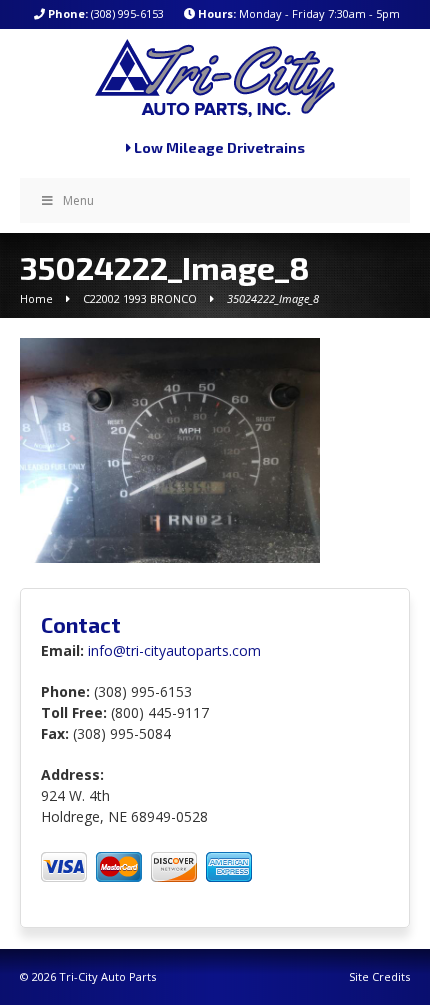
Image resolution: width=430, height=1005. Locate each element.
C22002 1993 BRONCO (140, 298)
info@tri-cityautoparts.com (174, 650)
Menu (78, 200)
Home (36, 298)
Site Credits (379, 976)
